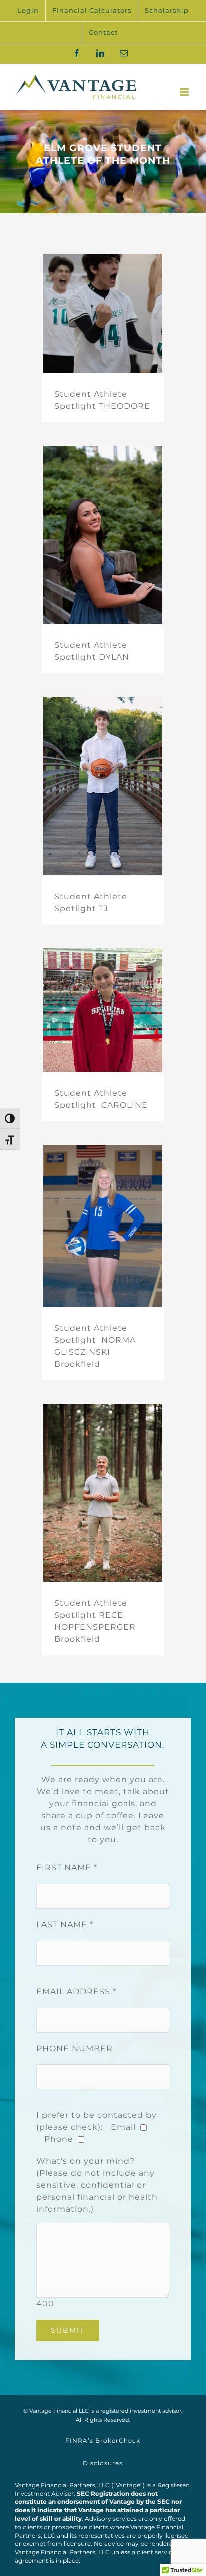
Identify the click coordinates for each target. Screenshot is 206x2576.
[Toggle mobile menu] (185, 92)
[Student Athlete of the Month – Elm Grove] (103, 162)
